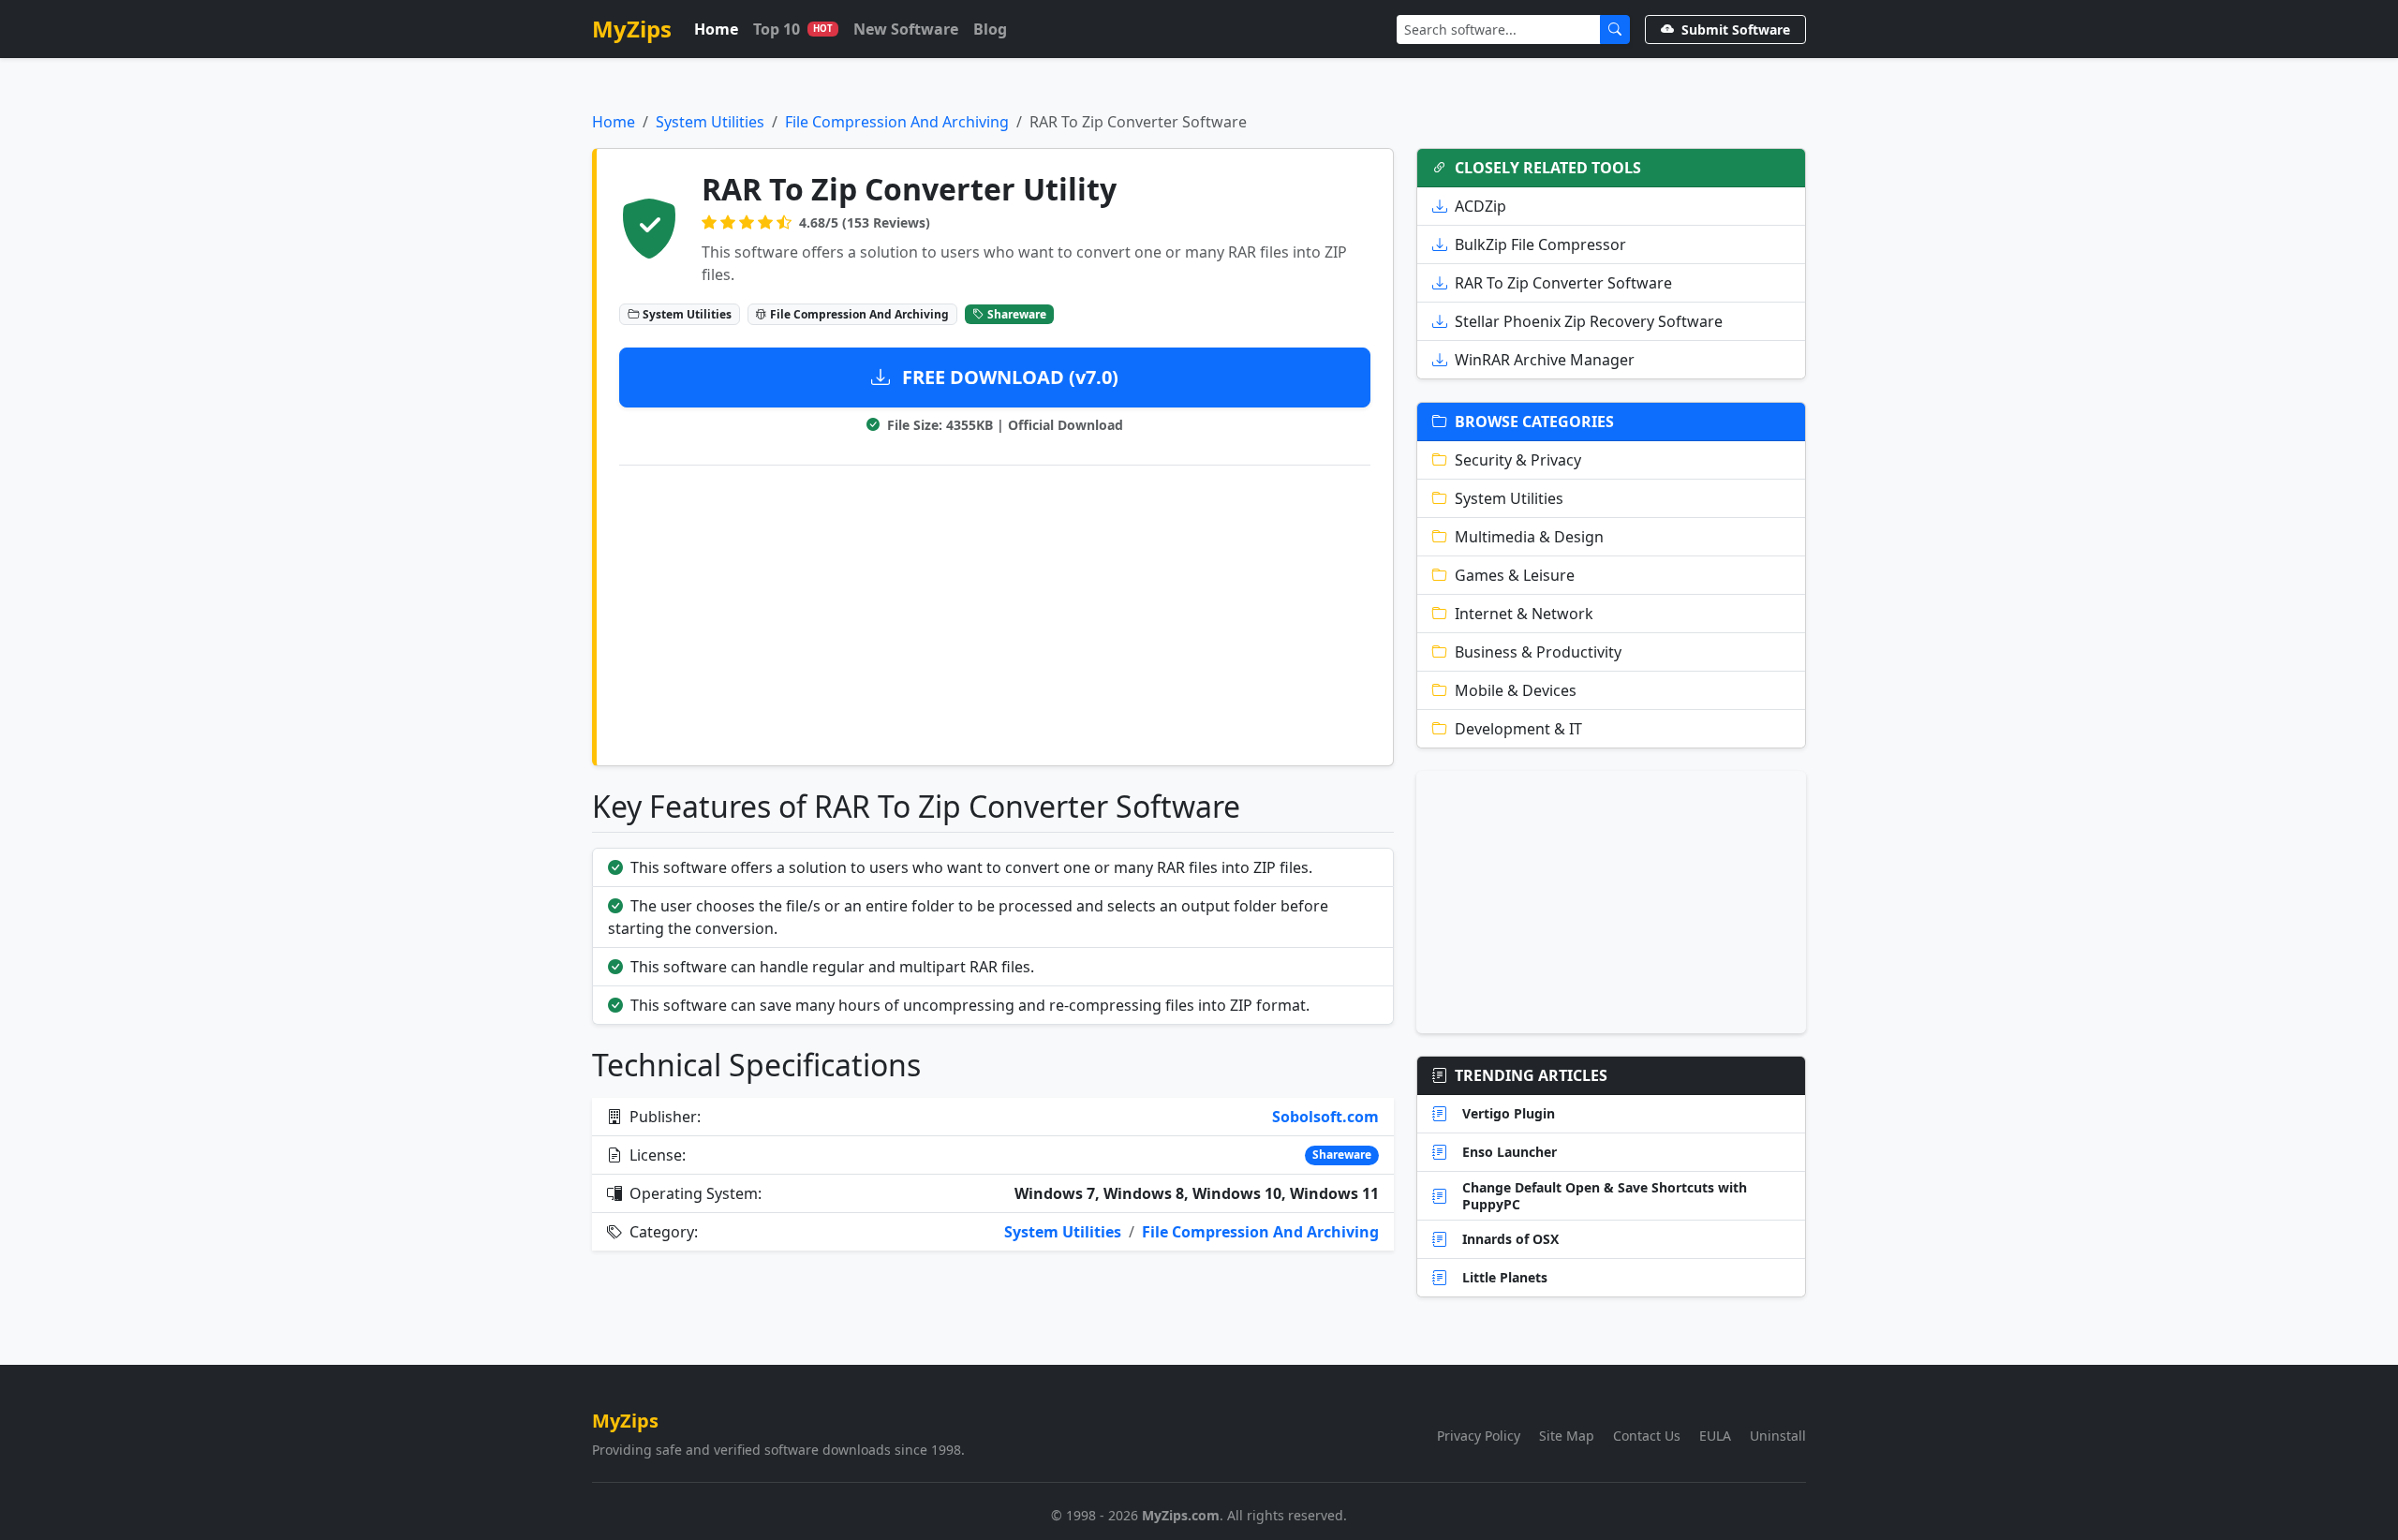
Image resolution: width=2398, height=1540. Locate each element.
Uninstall (1778, 1436)
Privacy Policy (1479, 1436)
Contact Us (1647, 1436)
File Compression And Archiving (897, 122)
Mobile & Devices (1516, 690)
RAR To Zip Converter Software (1563, 283)
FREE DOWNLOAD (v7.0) (1008, 377)
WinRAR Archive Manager (1545, 360)
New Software (906, 29)
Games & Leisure (1515, 575)
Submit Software (1736, 30)
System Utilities (710, 122)
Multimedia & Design (1529, 537)
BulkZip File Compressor (1540, 244)
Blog (990, 29)
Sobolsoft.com (1325, 1117)
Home (716, 29)
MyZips (632, 29)
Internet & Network (1524, 614)
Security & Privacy (1518, 460)
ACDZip (1480, 206)
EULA (1715, 1436)
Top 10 (793, 29)
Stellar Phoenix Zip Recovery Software (1589, 321)
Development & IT (1518, 729)
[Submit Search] (1615, 30)
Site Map (1567, 1436)
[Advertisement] (995, 612)
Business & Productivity (1538, 652)
